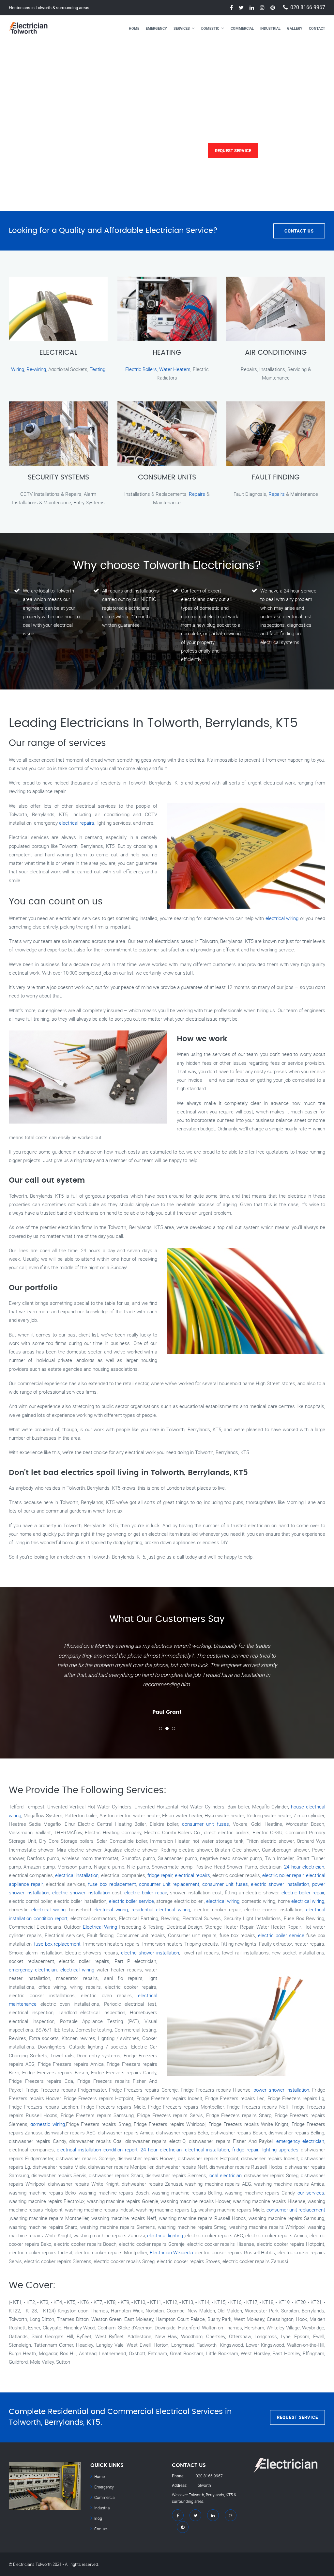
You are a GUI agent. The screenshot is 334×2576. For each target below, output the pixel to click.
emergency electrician (33, 1969)
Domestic (210, 28)
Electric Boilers (141, 369)
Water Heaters (175, 369)
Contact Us (299, 231)
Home (134, 28)
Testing (98, 369)
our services (311, 2193)
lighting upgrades (280, 2149)
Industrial (270, 28)
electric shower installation (280, 1884)
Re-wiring (36, 369)
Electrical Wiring (100, 1927)
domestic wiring (47, 2124)
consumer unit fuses (205, 1824)
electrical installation (77, 1875)
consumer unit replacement (169, 1884)
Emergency (156, 28)
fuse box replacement (112, 1884)
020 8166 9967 (308, 7)
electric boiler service (132, 1901)
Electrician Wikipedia (172, 2252)
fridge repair (160, 1875)
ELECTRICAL (58, 353)
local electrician (225, 2175)
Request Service (233, 151)
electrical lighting (165, 2235)
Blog (98, 2518)
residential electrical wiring (161, 1909)
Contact (317, 28)
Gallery (295, 28)
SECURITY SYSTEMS (58, 478)
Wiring (18, 369)
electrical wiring (282, 918)
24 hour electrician (304, 1867)
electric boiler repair (283, 1875)
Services (182, 28)
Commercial (242, 28)
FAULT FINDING (276, 478)
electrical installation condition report (97, 2149)
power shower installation (281, 2090)
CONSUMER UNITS (167, 478)
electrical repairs (77, 823)
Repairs (197, 494)
